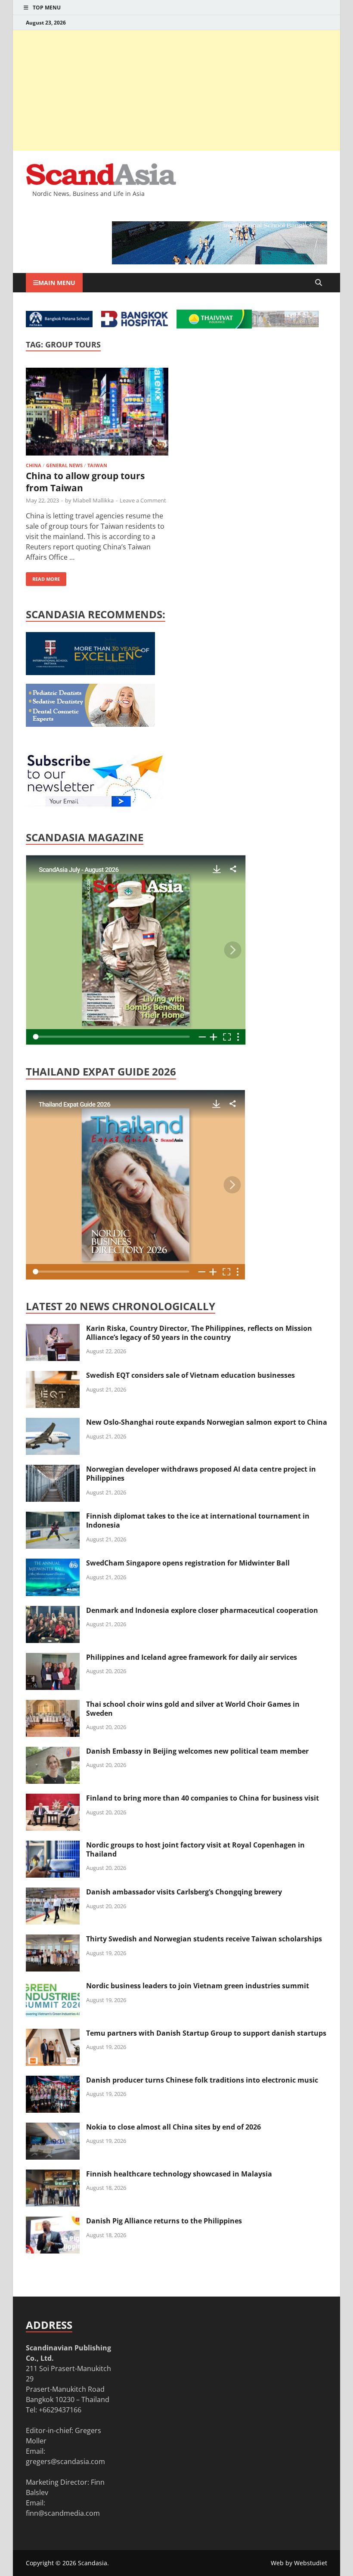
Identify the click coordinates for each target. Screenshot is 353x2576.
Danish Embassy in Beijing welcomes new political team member (197, 1751)
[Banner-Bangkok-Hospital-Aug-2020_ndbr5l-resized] (135, 325)
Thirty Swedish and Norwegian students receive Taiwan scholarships (204, 1939)
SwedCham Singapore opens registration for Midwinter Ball (188, 1563)
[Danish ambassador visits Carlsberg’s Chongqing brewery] (53, 1893)
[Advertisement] (176, 90)
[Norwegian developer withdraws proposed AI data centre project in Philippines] (53, 1470)
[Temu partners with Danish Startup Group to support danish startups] (53, 2034)
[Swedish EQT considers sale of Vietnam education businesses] (53, 1376)
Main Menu (57, 283)
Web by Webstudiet (299, 2563)
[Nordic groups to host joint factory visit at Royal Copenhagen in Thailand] (53, 1846)
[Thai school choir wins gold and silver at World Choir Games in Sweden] (53, 1705)
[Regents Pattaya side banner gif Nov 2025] (90, 673)
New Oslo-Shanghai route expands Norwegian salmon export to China (207, 1422)
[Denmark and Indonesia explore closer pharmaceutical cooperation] (53, 1611)
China (34, 465)
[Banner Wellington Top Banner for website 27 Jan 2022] (285, 325)
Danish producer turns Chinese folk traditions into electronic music (202, 2080)
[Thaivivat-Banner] (214, 326)
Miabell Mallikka (93, 500)
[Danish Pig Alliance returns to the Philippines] (53, 2222)
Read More (43, 577)
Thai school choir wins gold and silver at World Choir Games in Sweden (193, 1709)
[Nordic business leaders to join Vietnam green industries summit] (53, 1987)
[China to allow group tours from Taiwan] (97, 413)
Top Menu (47, 8)
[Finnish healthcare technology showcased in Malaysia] (53, 2175)
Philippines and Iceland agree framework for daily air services (192, 1657)
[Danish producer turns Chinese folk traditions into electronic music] (53, 2081)
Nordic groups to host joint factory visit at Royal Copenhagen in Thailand (195, 1849)
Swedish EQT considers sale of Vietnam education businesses (190, 1375)
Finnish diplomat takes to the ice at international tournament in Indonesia (198, 1520)
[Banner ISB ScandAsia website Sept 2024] (220, 262)
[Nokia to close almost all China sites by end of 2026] (53, 2128)
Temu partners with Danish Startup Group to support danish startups (206, 2033)
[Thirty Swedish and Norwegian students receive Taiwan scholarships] (53, 1940)
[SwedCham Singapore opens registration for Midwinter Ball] (53, 1564)
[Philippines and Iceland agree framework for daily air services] (53, 1658)
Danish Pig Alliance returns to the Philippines (164, 2221)
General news (64, 465)
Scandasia (93, 2563)
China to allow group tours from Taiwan (85, 482)
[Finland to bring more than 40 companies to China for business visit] (53, 1799)
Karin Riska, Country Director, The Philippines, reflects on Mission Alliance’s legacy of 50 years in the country (199, 1333)
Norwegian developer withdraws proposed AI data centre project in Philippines (201, 1474)
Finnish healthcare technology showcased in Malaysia (179, 2174)
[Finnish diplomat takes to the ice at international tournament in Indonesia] (53, 1517)
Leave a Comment (143, 500)
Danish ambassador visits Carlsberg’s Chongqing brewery (184, 1892)
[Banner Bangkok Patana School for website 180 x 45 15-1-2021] (59, 325)
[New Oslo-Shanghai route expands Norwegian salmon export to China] (53, 1423)
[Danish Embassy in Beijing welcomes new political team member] (53, 1752)
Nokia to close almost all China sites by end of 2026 (173, 2127)
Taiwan (97, 465)
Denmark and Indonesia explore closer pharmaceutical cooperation (202, 1610)
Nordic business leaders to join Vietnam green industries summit (198, 1986)
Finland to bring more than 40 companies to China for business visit (203, 1798)
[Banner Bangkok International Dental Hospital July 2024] (90, 724)
